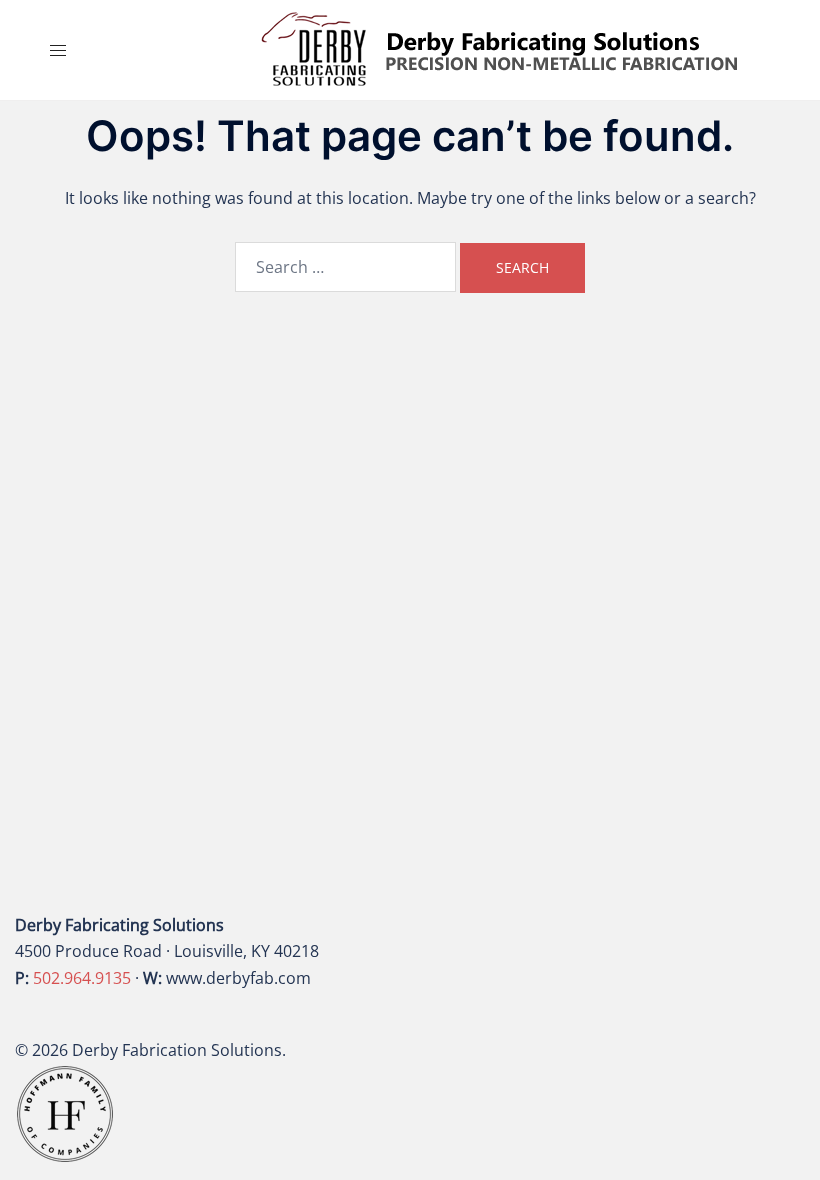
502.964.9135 (82, 978)
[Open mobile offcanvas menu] (58, 50)
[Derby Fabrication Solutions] (500, 48)
